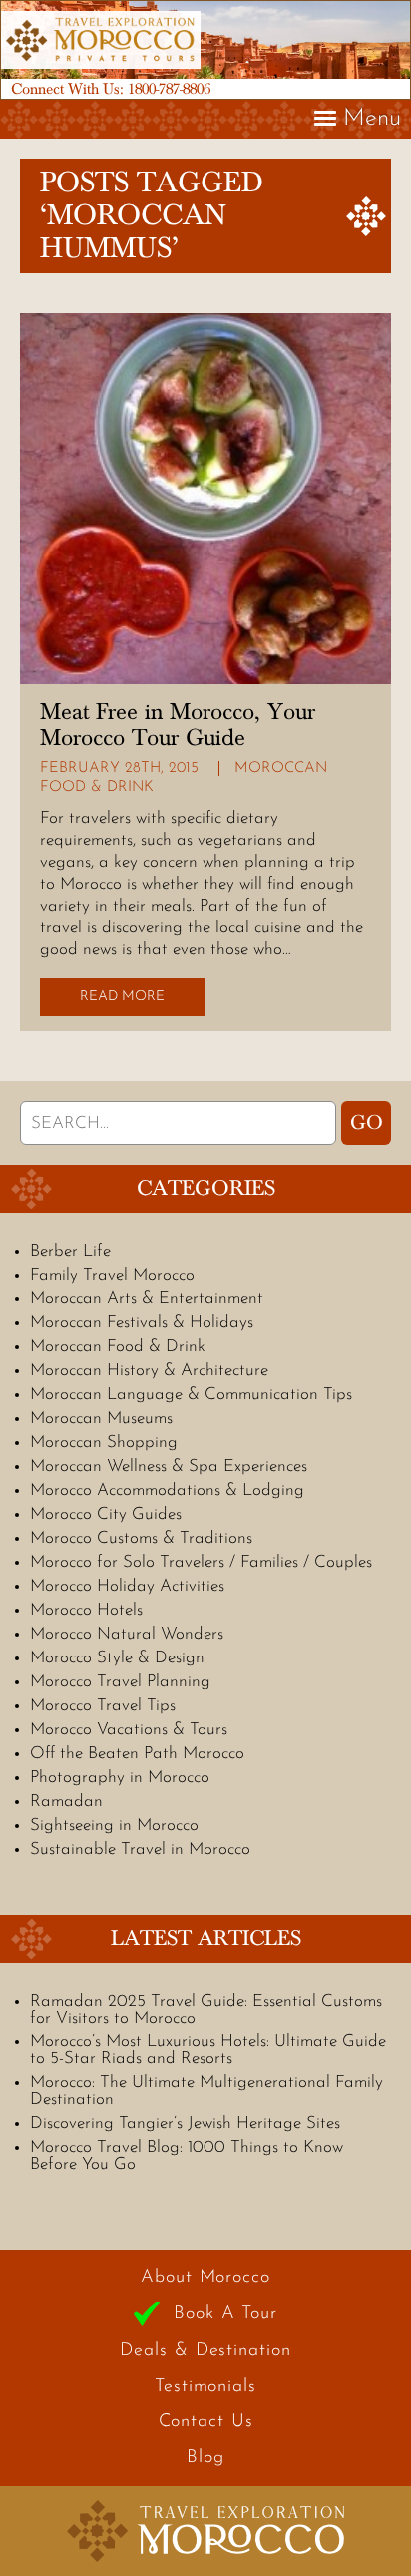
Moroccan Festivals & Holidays (142, 1323)
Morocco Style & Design (117, 1658)
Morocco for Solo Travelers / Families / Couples (201, 1562)
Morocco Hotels (86, 1610)
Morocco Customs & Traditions (141, 1538)
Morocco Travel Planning (120, 1682)
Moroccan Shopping (104, 1443)
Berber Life (70, 1251)
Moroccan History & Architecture (149, 1371)
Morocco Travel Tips (103, 1706)
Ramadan (66, 1802)
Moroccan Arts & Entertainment (147, 1299)
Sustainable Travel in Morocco (140, 1849)
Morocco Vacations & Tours (129, 1730)
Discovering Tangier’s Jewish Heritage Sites (185, 2124)
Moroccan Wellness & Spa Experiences (169, 1467)
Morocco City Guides (106, 1514)
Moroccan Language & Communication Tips (191, 1395)
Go (367, 1123)
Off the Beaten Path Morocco (137, 1754)
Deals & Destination (205, 2351)
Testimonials (205, 2387)
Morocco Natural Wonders (127, 1634)
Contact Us (206, 2422)
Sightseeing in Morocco (114, 1826)
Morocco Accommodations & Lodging (167, 1490)
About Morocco (205, 2278)
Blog (205, 2458)
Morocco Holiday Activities (127, 1586)
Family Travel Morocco (112, 1275)
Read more (122, 997)
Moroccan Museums (101, 1419)
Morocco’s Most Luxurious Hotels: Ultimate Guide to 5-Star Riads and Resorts (208, 2050)
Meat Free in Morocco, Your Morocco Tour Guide (178, 725)
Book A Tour (225, 2314)
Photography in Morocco (120, 1778)
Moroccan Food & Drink (118, 1347)
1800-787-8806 (169, 89)
